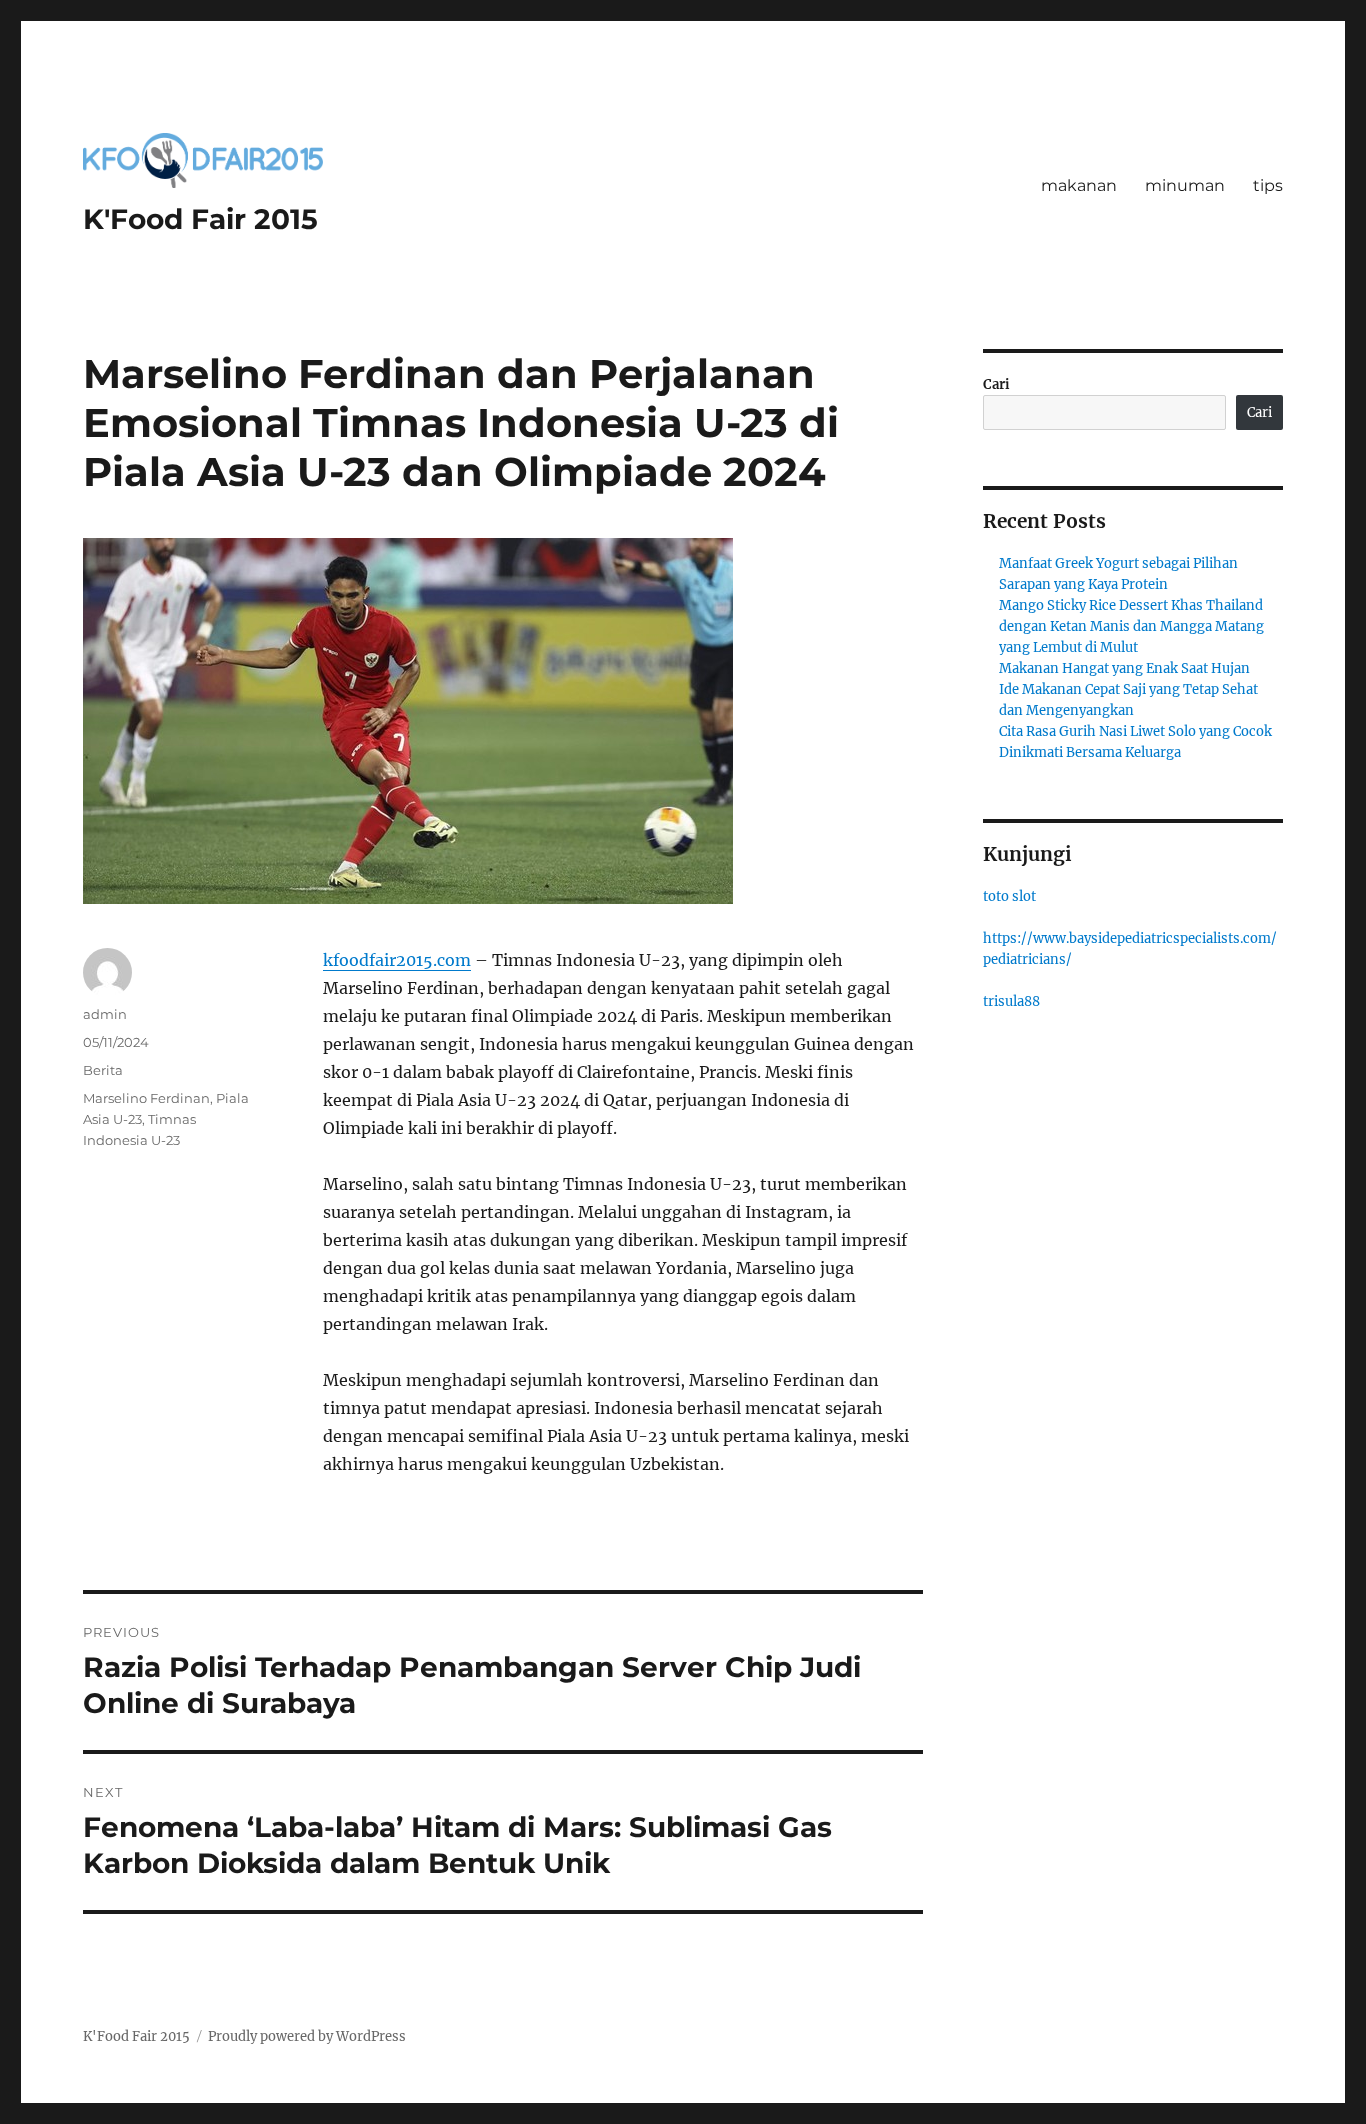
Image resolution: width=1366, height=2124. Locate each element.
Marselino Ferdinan (146, 1098)
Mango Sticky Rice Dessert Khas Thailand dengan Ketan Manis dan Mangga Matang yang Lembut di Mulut (1131, 626)
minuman (1185, 185)
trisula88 (1011, 1001)
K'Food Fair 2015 (200, 219)
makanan (1079, 185)
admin (105, 1014)
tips (1268, 185)
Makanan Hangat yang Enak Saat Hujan (1124, 668)
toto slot (1009, 896)
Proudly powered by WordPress (307, 2036)
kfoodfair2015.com (397, 960)
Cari (996, 384)
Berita (103, 1070)
